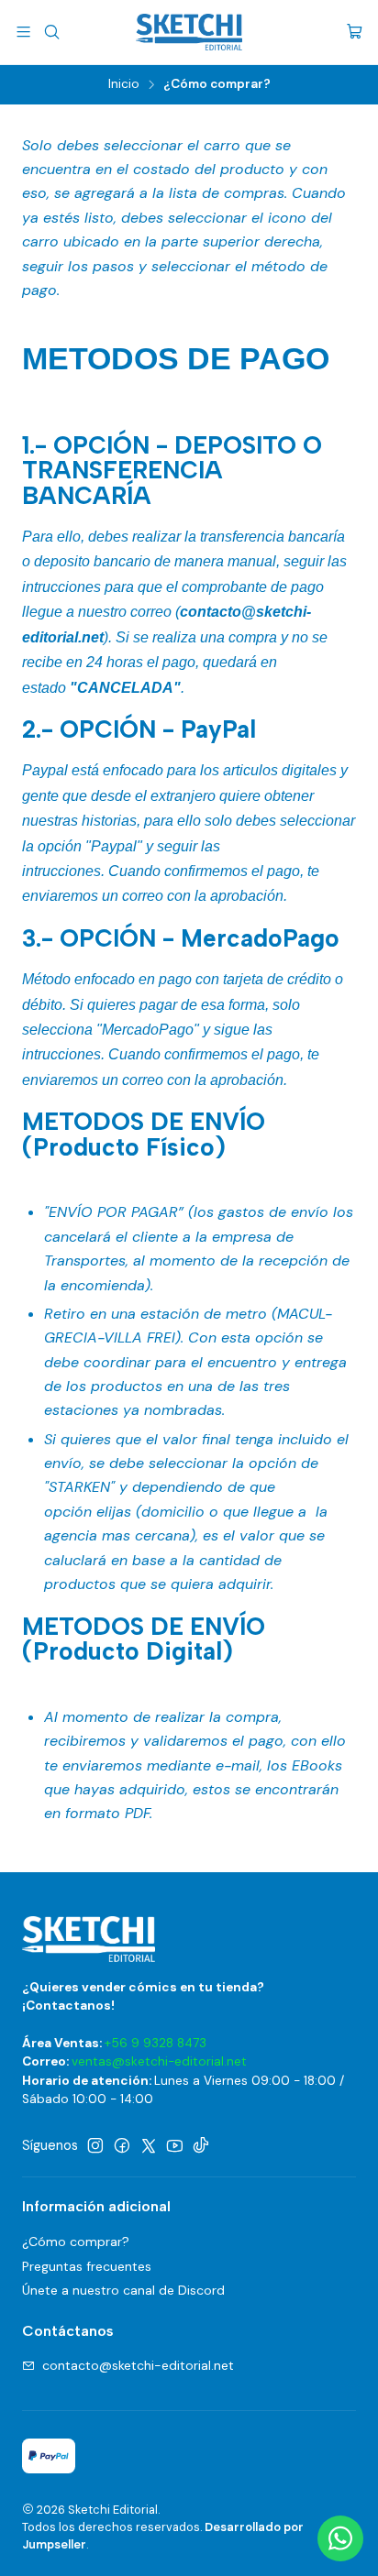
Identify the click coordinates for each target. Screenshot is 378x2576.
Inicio (124, 84)
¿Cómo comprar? (76, 2242)
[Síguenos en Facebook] (122, 2145)
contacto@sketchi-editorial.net (138, 2365)
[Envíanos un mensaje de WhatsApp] (340, 2538)
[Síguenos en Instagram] (95, 2145)
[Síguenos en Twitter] (149, 2145)
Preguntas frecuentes (87, 2266)
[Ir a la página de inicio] (189, 32)
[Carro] (355, 33)
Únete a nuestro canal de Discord (123, 2290)
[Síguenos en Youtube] (175, 2145)
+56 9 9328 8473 (156, 2043)
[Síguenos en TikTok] (201, 2145)
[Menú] (23, 32)
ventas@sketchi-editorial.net (159, 2061)
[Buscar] (51, 32)
